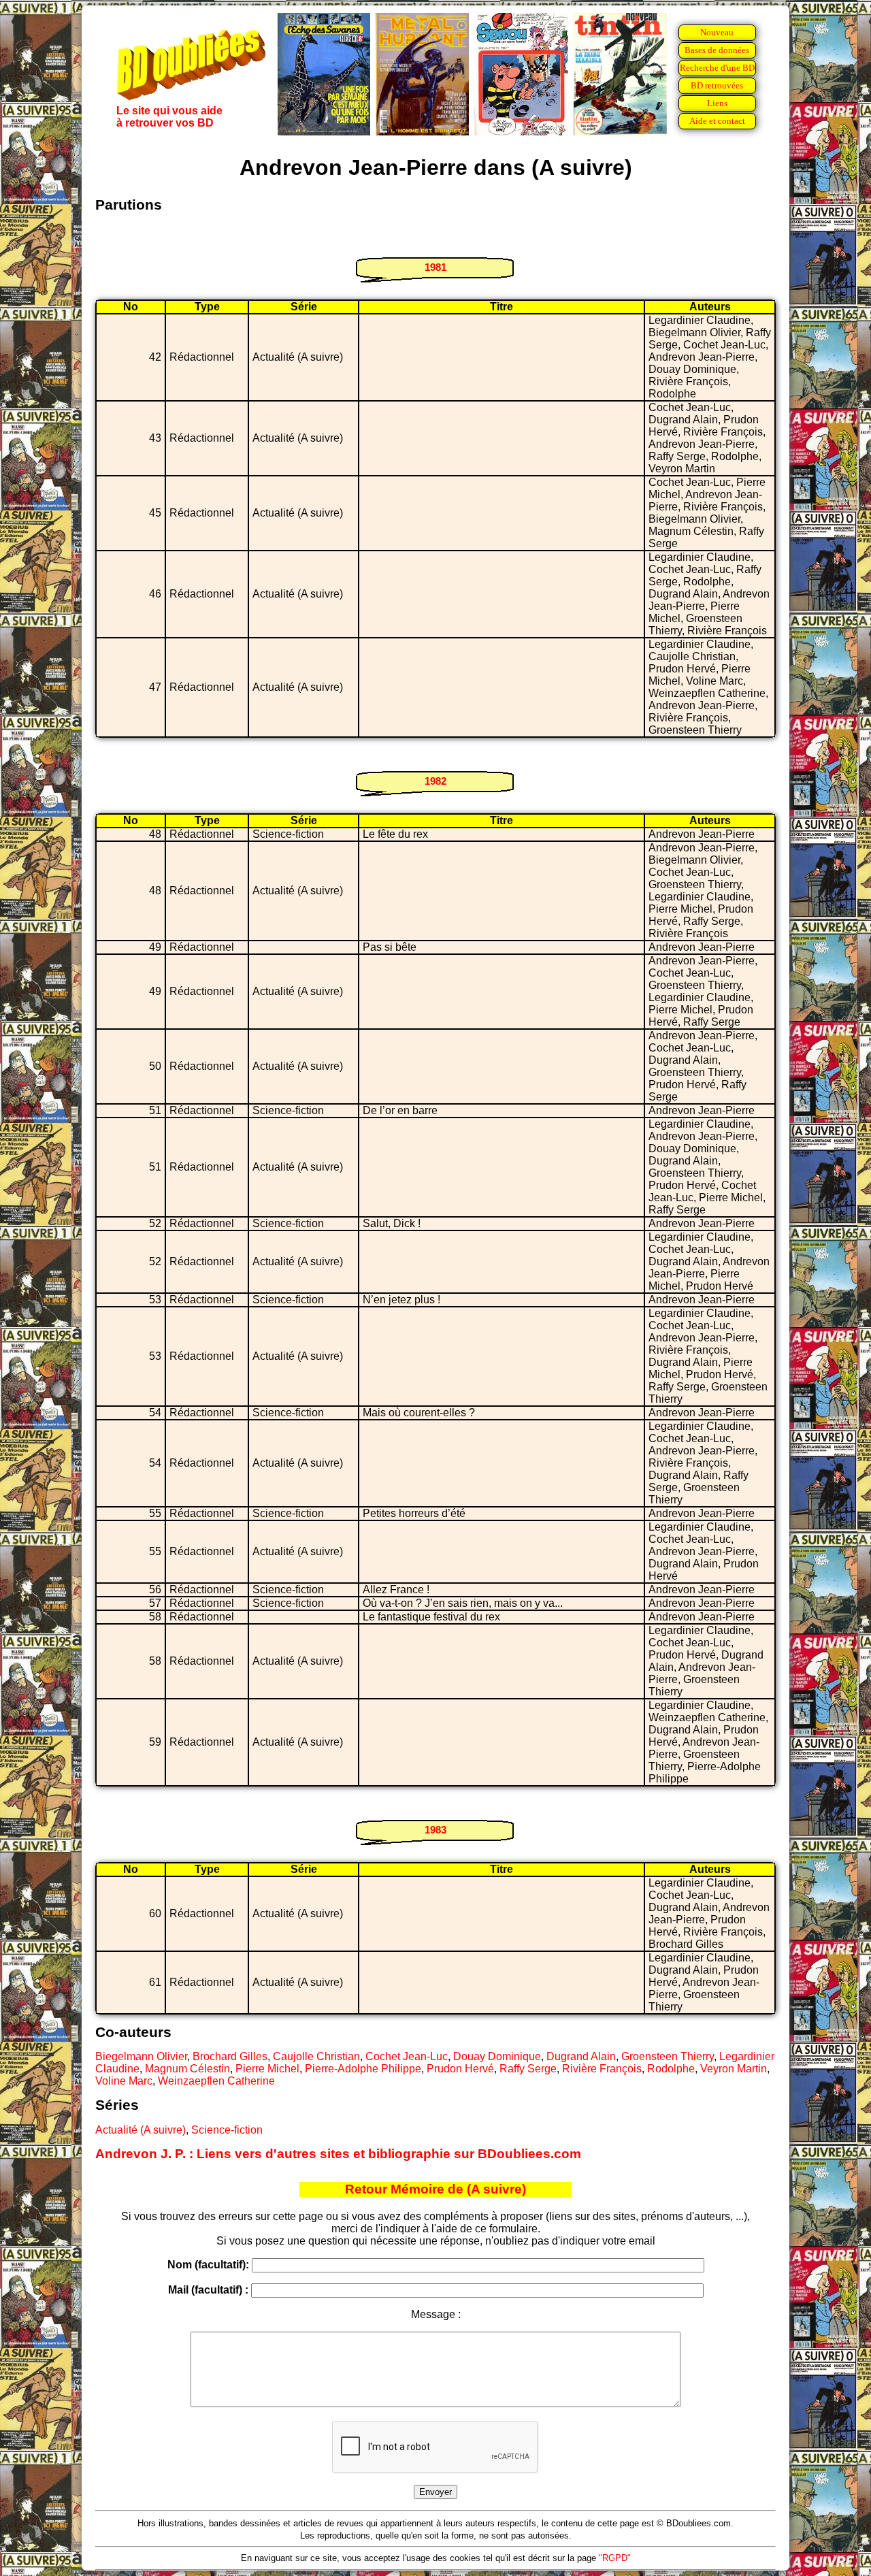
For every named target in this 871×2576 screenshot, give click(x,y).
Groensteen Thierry (668, 2056)
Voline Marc (124, 2081)
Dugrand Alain (581, 2056)
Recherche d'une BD (717, 68)
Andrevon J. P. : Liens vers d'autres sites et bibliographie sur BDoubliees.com (338, 2154)
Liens (717, 103)
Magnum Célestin (187, 2069)
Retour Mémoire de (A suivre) (435, 2189)
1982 (435, 781)
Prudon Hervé (460, 2069)
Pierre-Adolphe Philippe (363, 2069)
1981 (435, 267)
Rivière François (602, 2069)
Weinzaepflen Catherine (216, 2081)
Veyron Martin (734, 2069)
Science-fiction (227, 2130)
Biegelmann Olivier (141, 2056)
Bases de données (717, 50)
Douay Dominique (497, 2056)
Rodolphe (671, 2069)
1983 (435, 1830)
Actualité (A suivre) (141, 2130)
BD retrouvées (717, 85)
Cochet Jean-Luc (407, 2056)
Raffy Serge (528, 2069)
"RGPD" (615, 2558)
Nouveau (717, 32)
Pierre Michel (267, 2069)
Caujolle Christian (316, 2056)
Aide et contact (717, 121)
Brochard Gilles (230, 2056)
